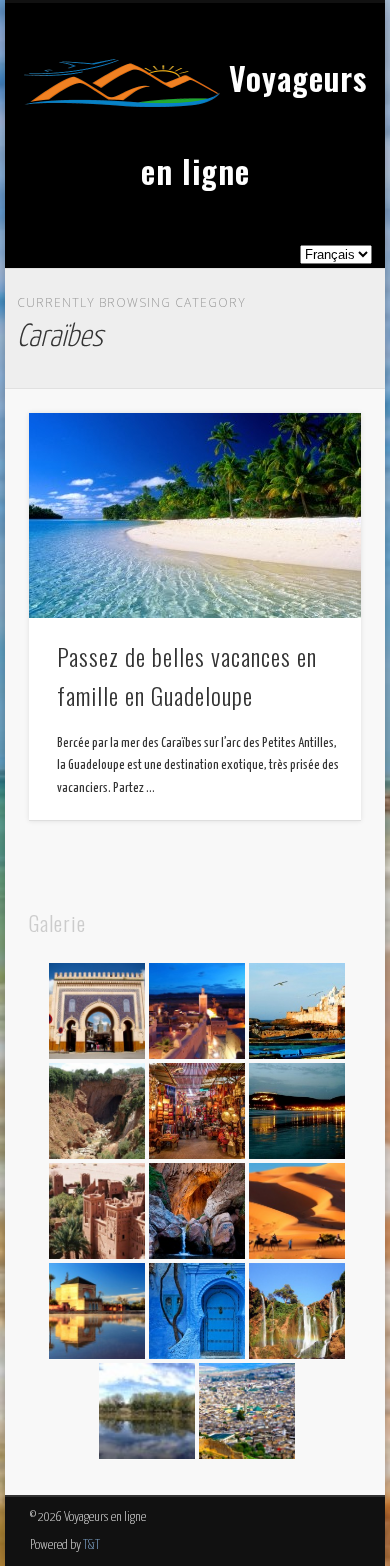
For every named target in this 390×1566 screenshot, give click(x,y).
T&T (91, 1545)
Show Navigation (312, 179)
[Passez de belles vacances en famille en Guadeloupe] (195, 515)
